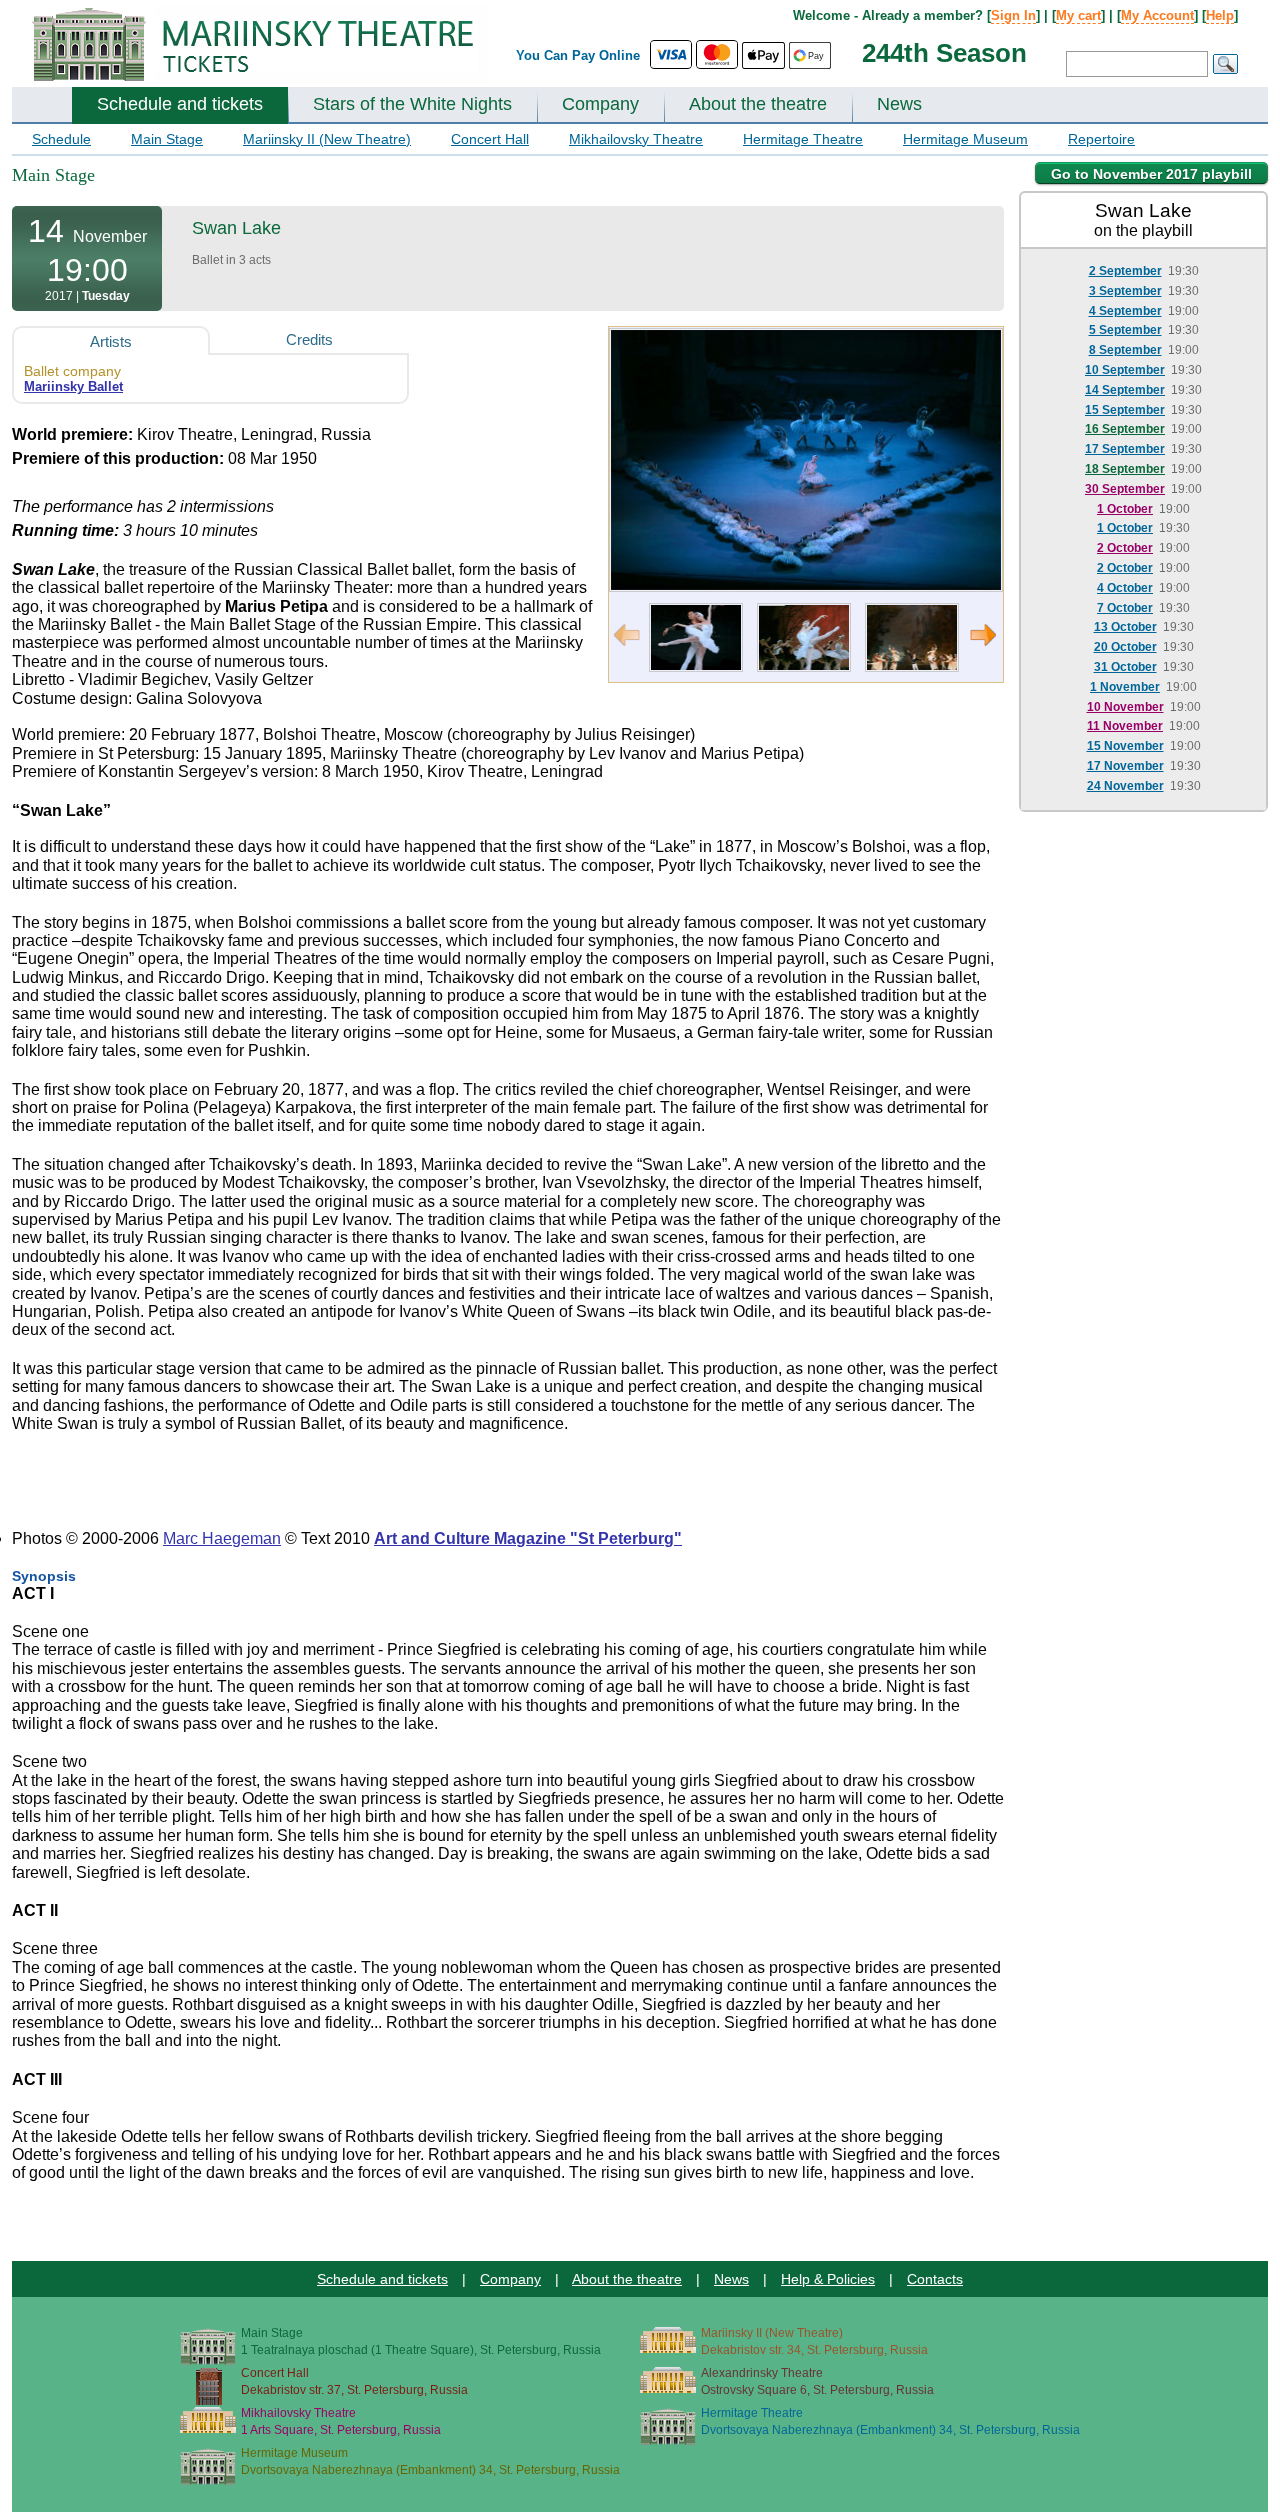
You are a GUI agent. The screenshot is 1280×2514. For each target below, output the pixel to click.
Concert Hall (490, 139)
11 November (1125, 726)
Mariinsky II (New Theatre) (327, 139)
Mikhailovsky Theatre (636, 139)
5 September (1125, 330)
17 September (1125, 449)
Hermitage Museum (965, 139)
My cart (1078, 15)
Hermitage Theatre (803, 139)
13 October (1125, 627)
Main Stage (167, 139)
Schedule (61, 139)
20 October (1125, 647)
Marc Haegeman (222, 1538)
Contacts (935, 2279)
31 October (1125, 667)
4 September (1125, 311)
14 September (1125, 390)
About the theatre (758, 104)
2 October (1125, 548)
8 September (1125, 350)
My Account (1157, 15)
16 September (1125, 429)
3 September (1125, 291)
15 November (1125, 746)
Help (1220, 15)
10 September (1125, 370)
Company (600, 104)
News (899, 104)
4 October (1125, 588)
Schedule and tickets (180, 104)
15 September (1125, 410)
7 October (1125, 608)
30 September (1125, 489)
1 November (1125, 687)
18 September (1125, 469)
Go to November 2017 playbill (1151, 174)
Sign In (1013, 15)
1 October (1125, 509)
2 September (1125, 271)
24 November (1125, 786)
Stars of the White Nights (412, 104)
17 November (1125, 766)
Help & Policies (828, 2279)
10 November (1125, 707)
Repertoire (1101, 139)
